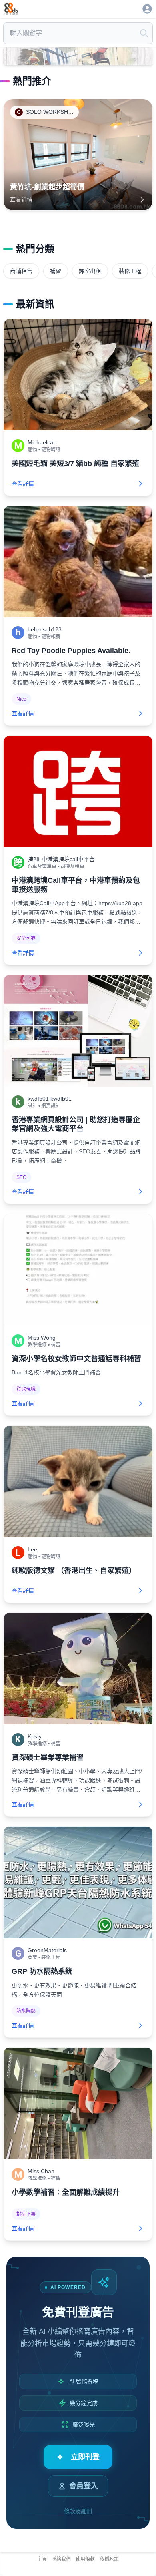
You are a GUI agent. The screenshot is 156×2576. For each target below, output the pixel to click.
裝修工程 (130, 271)
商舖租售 (21, 271)
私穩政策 (109, 2559)
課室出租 (90, 271)
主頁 (42, 2559)
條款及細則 (78, 2511)
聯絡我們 (61, 2559)
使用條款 (85, 2559)
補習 (56, 271)
